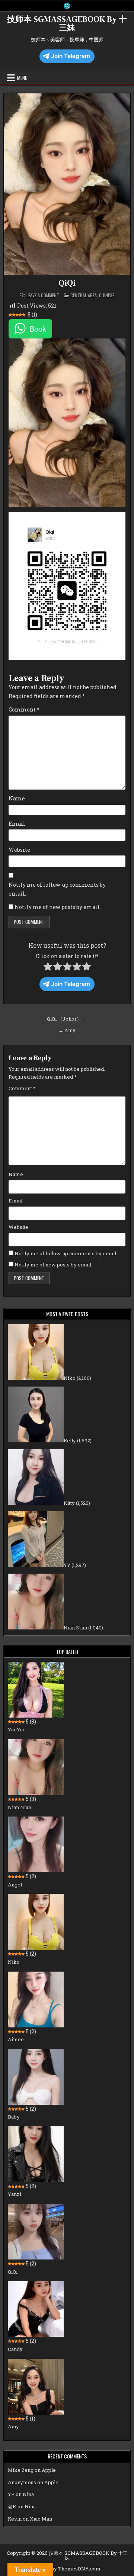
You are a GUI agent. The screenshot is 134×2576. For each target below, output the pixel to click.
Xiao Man (41, 2519)
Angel (15, 1885)
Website (19, 850)
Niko (70, 1378)
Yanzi (15, 2194)
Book (38, 329)
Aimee (16, 2039)
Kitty (69, 1503)
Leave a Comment (43, 295)
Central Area (84, 295)
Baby (14, 2117)
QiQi (67, 283)
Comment (24, 709)
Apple (49, 2470)
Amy (13, 2426)
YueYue (17, 1729)
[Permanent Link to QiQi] (67, 184)
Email (17, 824)
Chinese (107, 295)
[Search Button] (67, 6)
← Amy (67, 1030)
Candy (15, 2349)
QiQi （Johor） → (67, 1019)
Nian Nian (75, 1628)
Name (17, 798)
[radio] (48, 968)
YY (67, 1565)
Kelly (70, 1440)
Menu (22, 78)
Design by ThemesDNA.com (67, 2569)
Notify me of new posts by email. (58, 907)
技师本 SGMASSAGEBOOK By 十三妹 (67, 23)
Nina (28, 2494)
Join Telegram (71, 56)
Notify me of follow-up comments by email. (57, 889)
